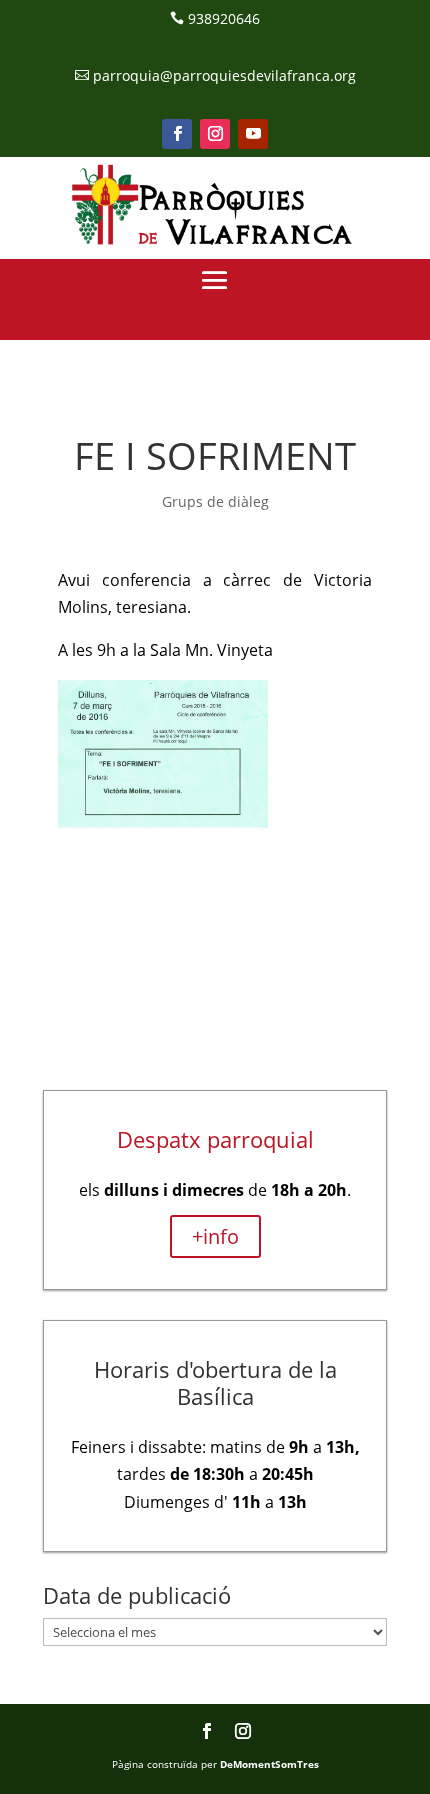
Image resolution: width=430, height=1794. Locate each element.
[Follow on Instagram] (215, 134)
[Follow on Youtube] (253, 134)
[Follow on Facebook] (177, 134)
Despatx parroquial (215, 1139)
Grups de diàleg (215, 501)
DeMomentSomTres (269, 1764)
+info (215, 1236)
